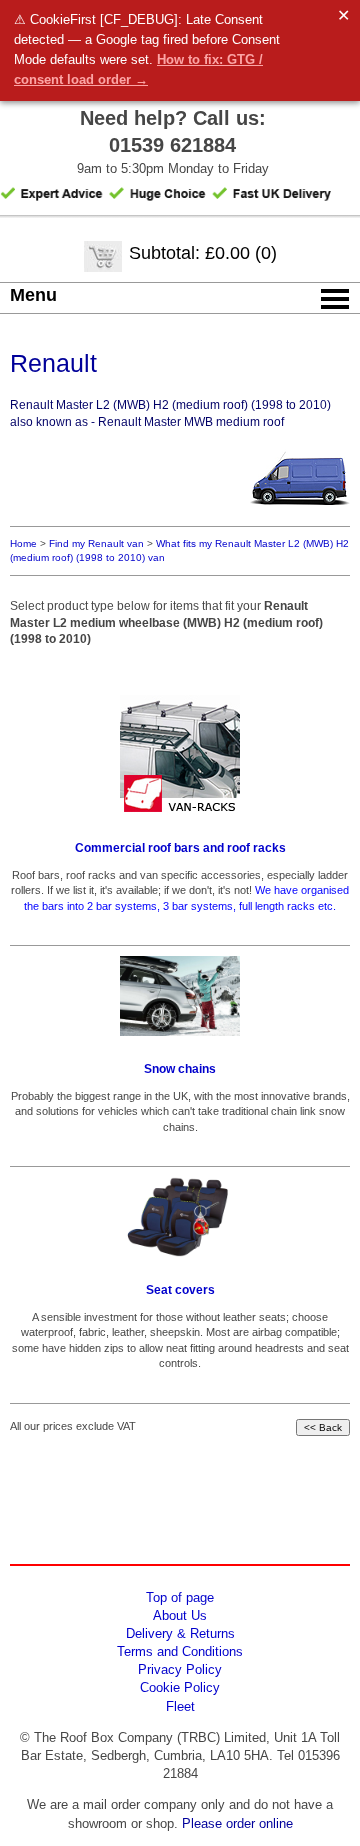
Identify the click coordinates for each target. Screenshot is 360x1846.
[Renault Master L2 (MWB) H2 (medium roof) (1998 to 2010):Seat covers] (180, 1217)
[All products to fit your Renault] (300, 511)
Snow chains (180, 1069)
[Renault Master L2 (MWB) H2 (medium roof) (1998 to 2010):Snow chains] (180, 996)
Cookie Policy (180, 1687)
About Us (180, 1615)
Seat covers (180, 1290)
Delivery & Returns (180, 1633)
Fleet (180, 1706)
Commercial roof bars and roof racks (180, 848)
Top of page (180, 1597)
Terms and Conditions (180, 1651)
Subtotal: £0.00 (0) (203, 253)
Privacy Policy (180, 1669)
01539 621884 (172, 145)
